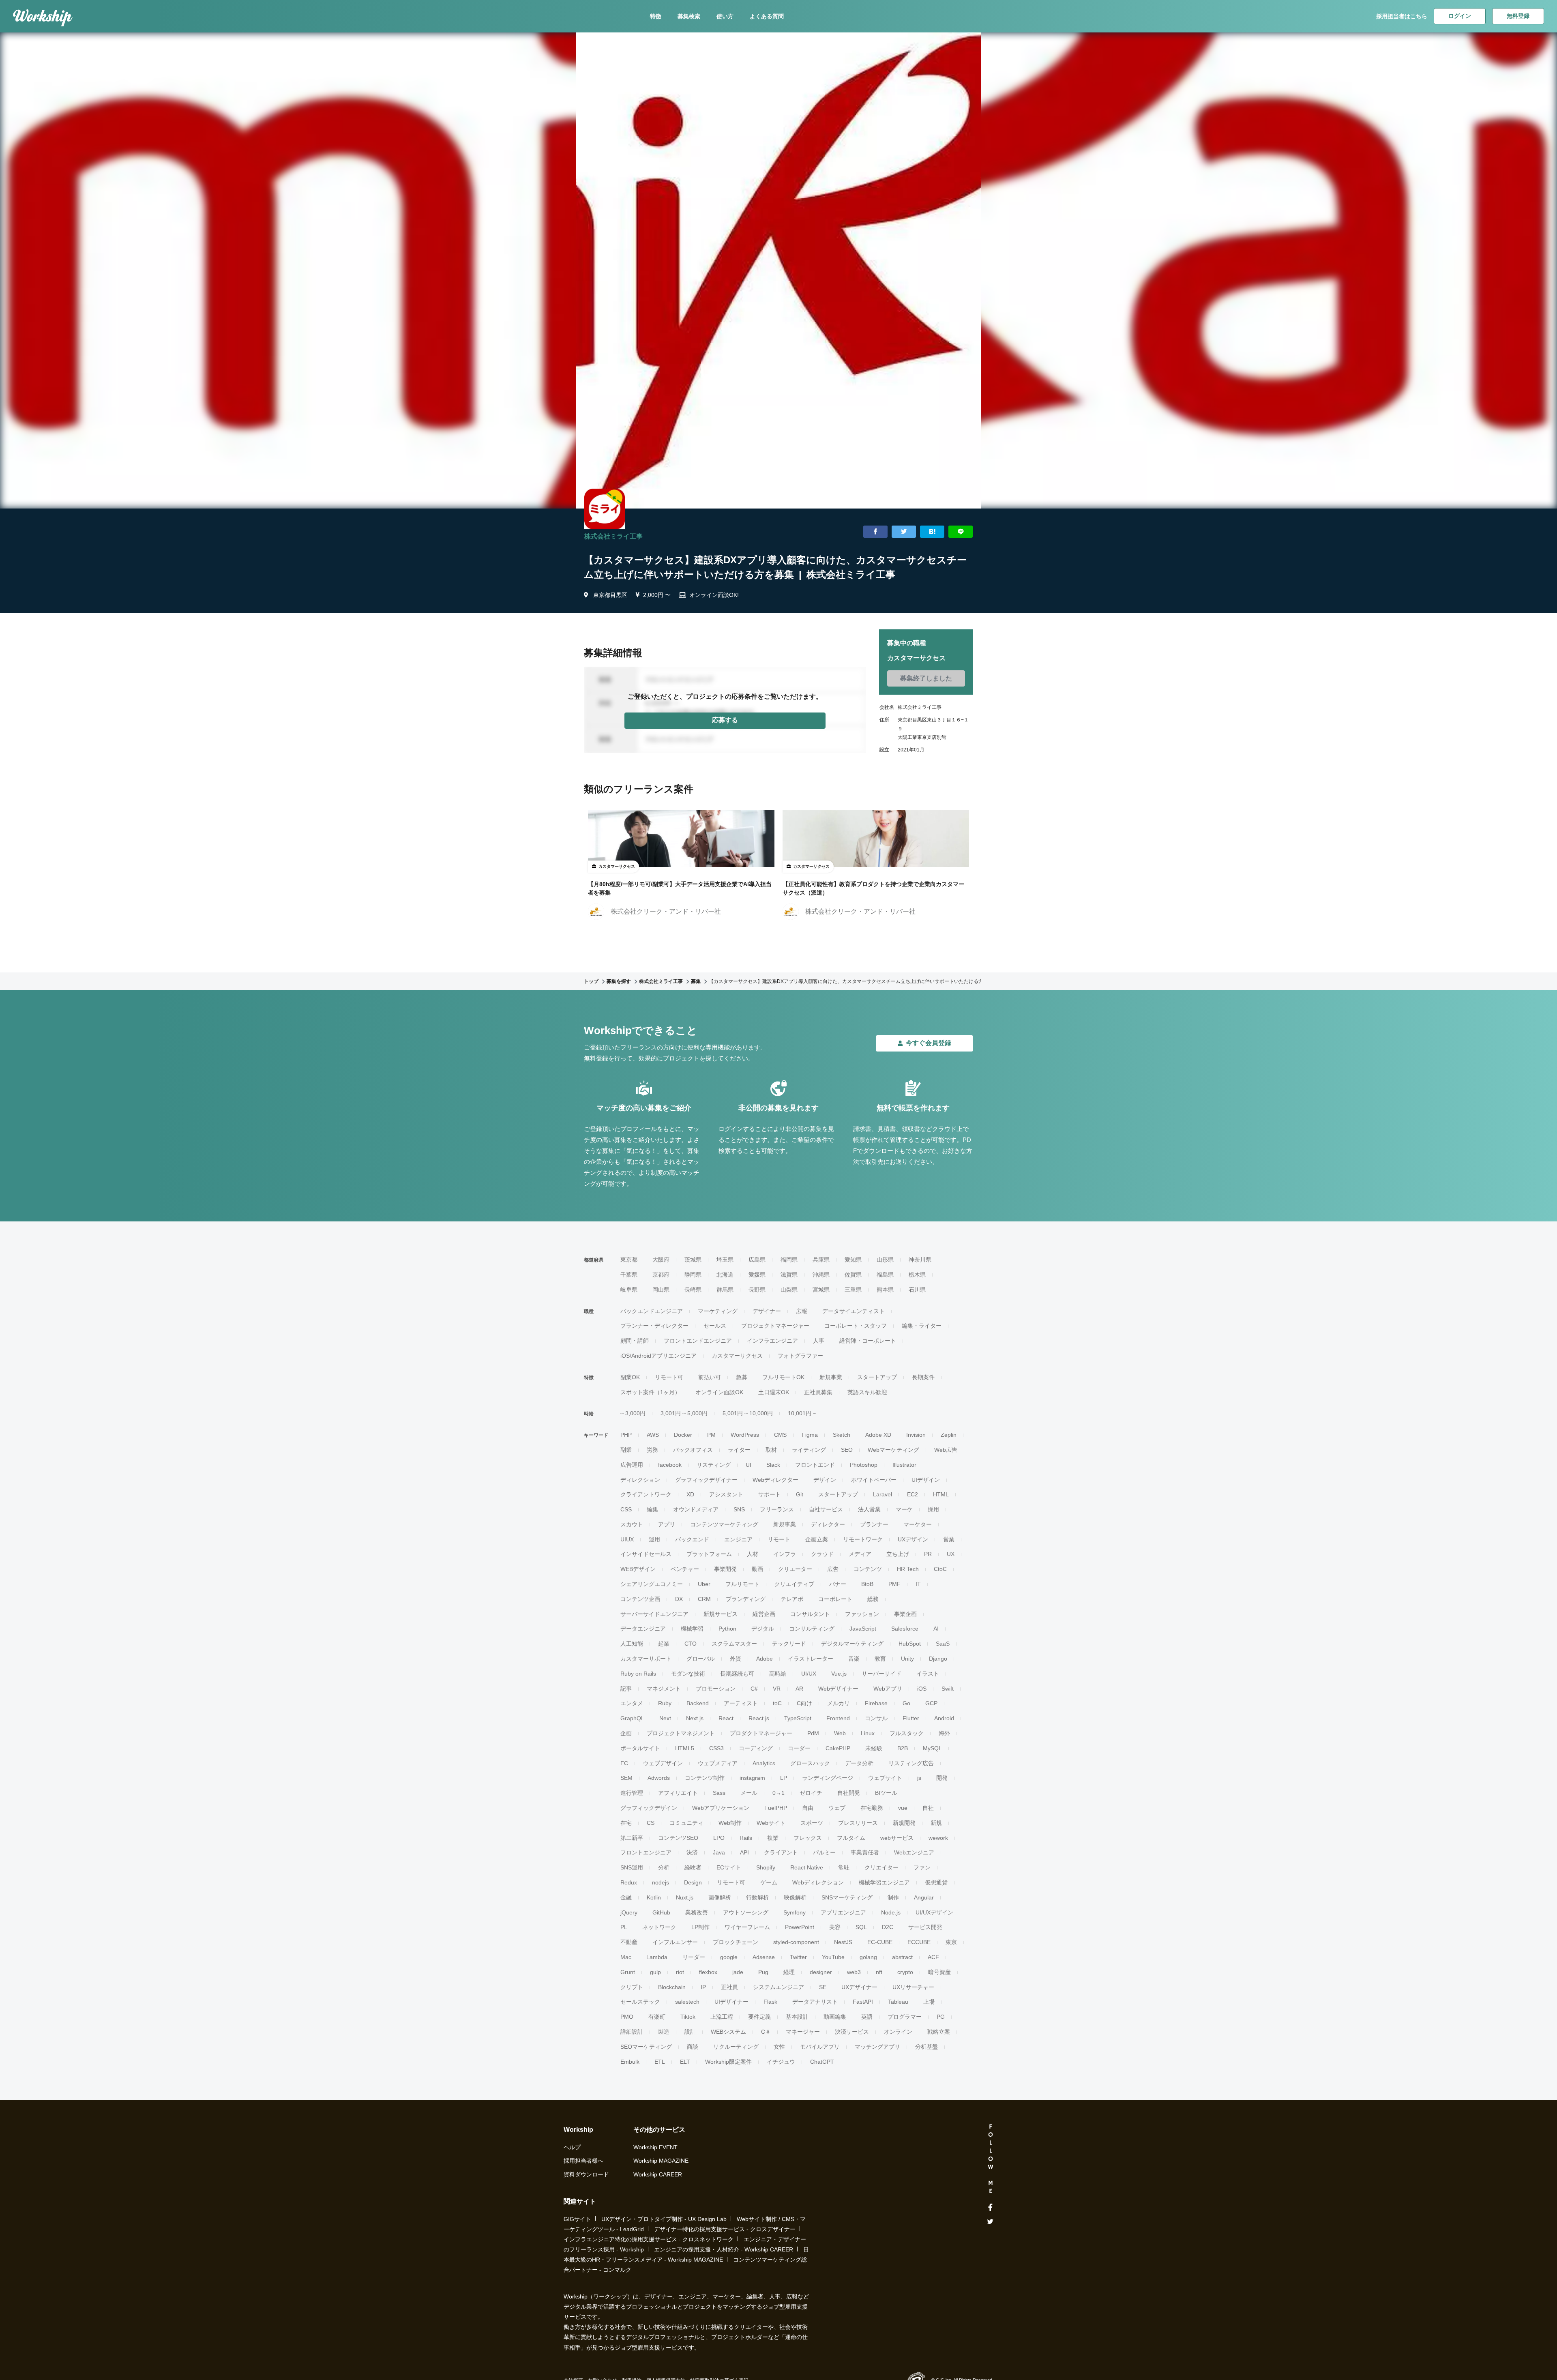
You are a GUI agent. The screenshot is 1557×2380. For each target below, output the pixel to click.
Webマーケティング (893, 1450)
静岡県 (693, 1275)
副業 (626, 1450)
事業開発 (725, 1569)
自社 (928, 1808)
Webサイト (771, 1823)
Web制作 (730, 1823)
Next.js (695, 1718)
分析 (664, 1867)
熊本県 (885, 1290)
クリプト (632, 1987)
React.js (759, 1718)
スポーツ (812, 1823)
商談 (693, 2047)
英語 (867, 2017)
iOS (922, 1689)
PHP (626, 1435)
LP (784, 1778)
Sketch (842, 1435)
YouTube (833, 1957)
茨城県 (693, 1260)
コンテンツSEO (678, 1838)
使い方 (725, 16)
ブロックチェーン (736, 1942)
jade (738, 1972)
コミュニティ (686, 1823)
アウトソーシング (746, 1912)
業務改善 (697, 1912)
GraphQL (632, 1718)
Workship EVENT (655, 2147)
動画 (757, 1569)
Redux (629, 1882)
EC (624, 1763)
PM (711, 1435)
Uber (704, 1584)
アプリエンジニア (843, 1912)
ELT (685, 2062)
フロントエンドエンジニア (698, 1341)
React (726, 1718)
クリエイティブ (794, 1584)
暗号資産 (939, 1972)
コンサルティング (812, 1629)
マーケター (918, 1524)
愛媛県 (757, 1275)
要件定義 (759, 2017)
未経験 (874, 1748)
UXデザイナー (859, 1987)
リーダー (694, 1957)
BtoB (867, 1584)
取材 (771, 1450)
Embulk (630, 2062)
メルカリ (839, 1703)
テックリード (789, 1644)
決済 (692, 1852)
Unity (907, 1659)
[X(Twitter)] (990, 2222)
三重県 (853, 1290)
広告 (833, 1569)
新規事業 (831, 1377)
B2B (903, 1748)
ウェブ (837, 1808)
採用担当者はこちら (1402, 16)
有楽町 (657, 2017)
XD (690, 1494)
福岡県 (789, 1260)
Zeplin (949, 1435)
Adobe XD (878, 1435)
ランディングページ (828, 1778)
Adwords (659, 1778)
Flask (770, 2002)
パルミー (824, 1852)
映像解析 (795, 1897)
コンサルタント (810, 1614)
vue (903, 1808)
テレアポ (792, 1599)
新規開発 (904, 1823)
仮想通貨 (936, 1882)
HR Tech (908, 1569)
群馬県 (725, 1290)
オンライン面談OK (719, 1392)
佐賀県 (853, 1275)
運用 (654, 1539)
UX (951, 1554)
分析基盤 (926, 2047)
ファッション (862, 1614)
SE (823, 1987)
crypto (905, 1972)
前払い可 (710, 1377)
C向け (804, 1703)
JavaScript (863, 1629)
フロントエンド (815, 1465)
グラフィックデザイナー (706, 1480)
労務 (652, 1450)
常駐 (844, 1867)
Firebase (876, 1703)
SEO (847, 1450)
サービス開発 (925, 1927)
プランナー (874, 1524)
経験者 (693, 1867)
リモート (779, 1539)
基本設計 (797, 2017)
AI (936, 1629)
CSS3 (716, 1748)
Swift (948, 1689)
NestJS (843, 1942)
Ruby (665, 1703)
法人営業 (869, 1509)
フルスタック (907, 1733)
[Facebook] (990, 2208)
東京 (951, 1942)
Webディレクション (818, 1882)
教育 (880, 1659)
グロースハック (810, 1763)
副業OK (630, 1377)
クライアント (781, 1852)
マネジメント (664, 1689)
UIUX (627, 1539)
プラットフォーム (709, 1554)
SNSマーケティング (847, 1897)
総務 (873, 1599)
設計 (690, 2032)
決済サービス (852, 2032)
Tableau (898, 2002)
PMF (894, 1584)
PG (941, 2017)
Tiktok (688, 2017)
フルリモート (742, 1584)
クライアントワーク (646, 1494)
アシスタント (726, 1494)
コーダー (799, 1748)
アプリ (667, 1524)
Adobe (765, 1659)
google (729, 1957)
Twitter (798, 1957)
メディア (860, 1554)
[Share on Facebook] (875, 532)
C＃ (766, 2032)
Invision (916, 1435)
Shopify (766, 1867)
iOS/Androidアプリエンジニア (658, 1356)
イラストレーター (811, 1659)
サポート (770, 1494)
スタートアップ (877, 1377)
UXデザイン (913, 1539)
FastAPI (863, 2002)
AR (799, 1689)
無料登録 (1518, 16)
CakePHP (838, 1748)
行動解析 (757, 1897)
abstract (902, 1957)
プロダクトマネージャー (761, 1733)
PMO (627, 2017)
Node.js (891, 1912)
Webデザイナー (838, 1689)
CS (651, 1823)
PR (928, 1554)
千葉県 (629, 1275)
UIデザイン (926, 1480)
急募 (742, 1377)
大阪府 (661, 1260)
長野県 (757, 1290)
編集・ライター (922, 1326)
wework (938, 1838)
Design (693, 1882)
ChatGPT (822, 2062)
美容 (835, 1927)
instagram (752, 1778)
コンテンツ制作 (705, 1778)
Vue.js (839, 1674)
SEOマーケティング (646, 2047)
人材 (753, 1554)
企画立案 (817, 1539)
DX (679, 1599)
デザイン (825, 1480)
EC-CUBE (880, 1942)
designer (821, 1972)
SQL (861, 1927)
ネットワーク (659, 1927)
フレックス (808, 1838)
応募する (725, 720)
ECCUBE (919, 1942)
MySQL (932, 1748)
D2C (888, 1927)
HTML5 (685, 1748)
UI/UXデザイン (934, 1912)
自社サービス (826, 1509)
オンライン (898, 2032)
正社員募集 (818, 1392)
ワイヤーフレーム (747, 1927)
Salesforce (905, 1629)
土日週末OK (774, 1392)
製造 (664, 2032)
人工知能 (632, 1644)
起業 (664, 1644)
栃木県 (917, 1275)
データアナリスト (815, 2002)
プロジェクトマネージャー (775, 1326)
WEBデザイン (638, 1569)
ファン (922, 1867)
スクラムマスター (734, 1644)
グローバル (701, 1659)
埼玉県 (725, 1260)
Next (665, 1718)
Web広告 (946, 1450)
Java (719, 1852)
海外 (944, 1733)
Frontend (838, 1718)
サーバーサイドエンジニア (654, 1614)
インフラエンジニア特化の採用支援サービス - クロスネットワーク (649, 2239)
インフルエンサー (675, 1942)
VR (777, 1689)
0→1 (778, 1793)
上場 (929, 2002)
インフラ (785, 1554)
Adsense (764, 1957)
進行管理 (632, 1793)
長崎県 (693, 1290)
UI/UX (809, 1674)
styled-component (796, 1942)
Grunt (628, 1972)
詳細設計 (632, 2032)
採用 (933, 1509)
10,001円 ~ (802, 1413)
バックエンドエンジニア (652, 1311)
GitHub (661, 1912)
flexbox (708, 1972)
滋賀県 (789, 1275)
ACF (933, 1957)
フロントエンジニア (646, 1852)
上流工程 (722, 2017)
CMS (780, 1435)
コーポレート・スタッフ (856, 1326)
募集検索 (689, 16)
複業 (773, 1838)
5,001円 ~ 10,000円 (748, 1413)
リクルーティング (736, 2047)
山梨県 (789, 1290)
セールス (715, 1326)
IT (918, 1584)
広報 (802, 1311)
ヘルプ (572, 2147)
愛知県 (853, 1260)
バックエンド (692, 1539)
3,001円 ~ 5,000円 (684, 1413)
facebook (670, 1465)
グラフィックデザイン (649, 1808)
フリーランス (777, 1509)
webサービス (897, 1838)
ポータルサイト (640, 1748)
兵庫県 (821, 1260)
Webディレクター (775, 1480)
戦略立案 (939, 2032)
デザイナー (767, 1311)
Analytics (764, 1763)
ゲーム (769, 1882)
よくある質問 (767, 16)
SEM (626, 1778)
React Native (807, 1867)
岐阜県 (629, 1290)
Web (840, 1733)
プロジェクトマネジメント (681, 1733)
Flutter (911, 1718)
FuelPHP (776, 1808)
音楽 (854, 1659)
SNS (739, 1509)
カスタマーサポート (646, 1659)
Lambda (657, 1957)
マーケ (904, 1509)
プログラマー (905, 2017)
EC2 (913, 1494)
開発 (942, 1778)
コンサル (876, 1718)
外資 (736, 1659)
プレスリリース (858, 1823)
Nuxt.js (685, 1897)
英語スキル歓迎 (867, 1392)
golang (868, 1957)
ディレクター (828, 1524)
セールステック (640, 2002)
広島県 (757, 1260)
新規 (936, 1823)
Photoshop (864, 1465)
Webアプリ (888, 1689)
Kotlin (654, 1897)
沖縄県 (821, 1275)
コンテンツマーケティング (724, 1524)
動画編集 (835, 2017)
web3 (854, 1972)
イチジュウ (781, 2062)
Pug (763, 1972)
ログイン (1460, 16)
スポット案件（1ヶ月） (650, 1392)
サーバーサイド (881, 1674)
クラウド (822, 1554)
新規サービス (721, 1614)
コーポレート (835, 1599)
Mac (626, 1957)
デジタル (763, 1629)
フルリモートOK (783, 1377)
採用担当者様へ (583, 2161)
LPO (719, 1838)
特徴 (656, 16)
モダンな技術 (688, 1674)
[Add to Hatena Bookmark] (932, 532)
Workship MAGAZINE (661, 2161)
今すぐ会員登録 (929, 1043)
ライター (739, 1450)
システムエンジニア (778, 1987)
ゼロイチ (811, 1793)
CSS (626, 1509)
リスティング (714, 1465)
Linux (868, 1733)
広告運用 (632, 1465)
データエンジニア (643, 1629)
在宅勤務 (872, 1808)
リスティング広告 (911, 1763)
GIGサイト (577, 2219)
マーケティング (718, 1311)
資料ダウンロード (586, 2174)
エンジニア (738, 1539)
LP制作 (700, 1927)
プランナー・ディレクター (654, 1326)
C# (754, 1689)
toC (777, 1703)
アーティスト (741, 1703)
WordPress (745, 1435)
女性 (779, 2047)
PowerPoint (800, 1927)
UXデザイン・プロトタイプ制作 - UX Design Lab (664, 2219)
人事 (819, 1341)
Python (727, 1629)
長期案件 (923, 1377)
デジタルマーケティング (852, 1644)
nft (879, 1972)
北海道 (725, 1275)
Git (800, 1494)
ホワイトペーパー (874, 1480)
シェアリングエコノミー (652, 1584)
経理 (789, 1972)
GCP (931, 1703)
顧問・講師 (635, 1341)
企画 (626, 1733)
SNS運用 (632, 1867)
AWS (653, 1435)
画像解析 (720, 1897)
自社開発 (849, 1793)
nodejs (661, 1882)
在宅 (626, 1823)
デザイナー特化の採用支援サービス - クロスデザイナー (725, 2229)
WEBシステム (728, 2032)
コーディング (756, 1748)
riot (680, 1972)
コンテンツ (868, 1569)
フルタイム (851, 1838)
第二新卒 (632, 1838)
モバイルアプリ (820, 2047)
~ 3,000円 (633, 1413)
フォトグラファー (800, 1356)
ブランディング (746, 1599)
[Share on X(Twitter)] (904, 532)
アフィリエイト (678, 1793)
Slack (773, 1465)
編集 (652, 1509)
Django (938, 1659)
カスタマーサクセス (737, 1356)
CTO (691, 1644)
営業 (949, 1539)
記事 (626, 1689)
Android (944, 1718)
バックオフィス (693, 1450)
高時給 (778, 1674)
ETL (660, 2062)
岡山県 (661, 1290)
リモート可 (669, 1377)
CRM (704, 1599)
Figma (810, 1435)
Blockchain (672, 1987)
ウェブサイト (885, 1778)
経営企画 (764, 1614)
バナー (838, 1584)
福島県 (885, 1275)
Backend (698, 1703)
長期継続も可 (737, 1674)
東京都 (629, 1260)
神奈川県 (920, 1260)
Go (906, 1703)
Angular (924, 1897)
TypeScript (798, 1718)
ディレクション (640, 1480)
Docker (683, 1435)
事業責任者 (865, 1852)
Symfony (795, 1912)
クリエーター (795, 1569)
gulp (655, 1972)
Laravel (883, 1494)
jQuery (629, 1912)
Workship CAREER (658, 2174)
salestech (687, 2002)
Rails (746, 1838)
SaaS (943, 1644)
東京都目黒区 (610, 595)
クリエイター (881, 1867)
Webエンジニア (914, 1852)
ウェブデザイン (663, 1763)
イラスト (928, 1674)
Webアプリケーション (721, 1808)
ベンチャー (685, 1569)
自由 (808, 1808)
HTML (941, 1494)
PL (624, 1927)
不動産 (629, 1942)
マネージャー (803, 2032)
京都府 (661, 1275)
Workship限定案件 (728, 2062)
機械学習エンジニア (884, 1882)
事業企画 (905, 1614)
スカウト (632, 1524)
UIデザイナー (731, 2002)
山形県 (885, 1260)
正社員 (729, 1987)
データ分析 (859, 1763)
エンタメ (632, 1703)
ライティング (809, 1450)
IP (703, 1987)
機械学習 (692, 1629)
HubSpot (910, 1644)
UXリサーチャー (913, 1987)
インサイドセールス (646, 1554)
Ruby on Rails (638, 1674)
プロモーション (716, 1689)
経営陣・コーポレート (868, 1341)
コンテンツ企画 (640, 1599)
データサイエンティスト (854, 1311)
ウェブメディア (718, 1763)
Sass (719, 1793)
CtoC (940, 1569)
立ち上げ (898, 1554)
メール (749, 1793)
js (919, 1778)
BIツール (886, 1793)
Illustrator (904, 1465)
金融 (626, 1897)
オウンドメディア (696, 1509)
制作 (893, 1897)
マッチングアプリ (877, 2047)
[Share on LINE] (961, 532)
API (744, 1852)
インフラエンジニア (772, 1341)
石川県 (917, 1290)
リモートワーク (863, 1539)
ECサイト (729, 1867)
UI (748, 1465)
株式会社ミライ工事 (613, 536)
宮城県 (821, 1290)
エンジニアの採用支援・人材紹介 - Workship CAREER (724, 2249)
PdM (813, 1733)
